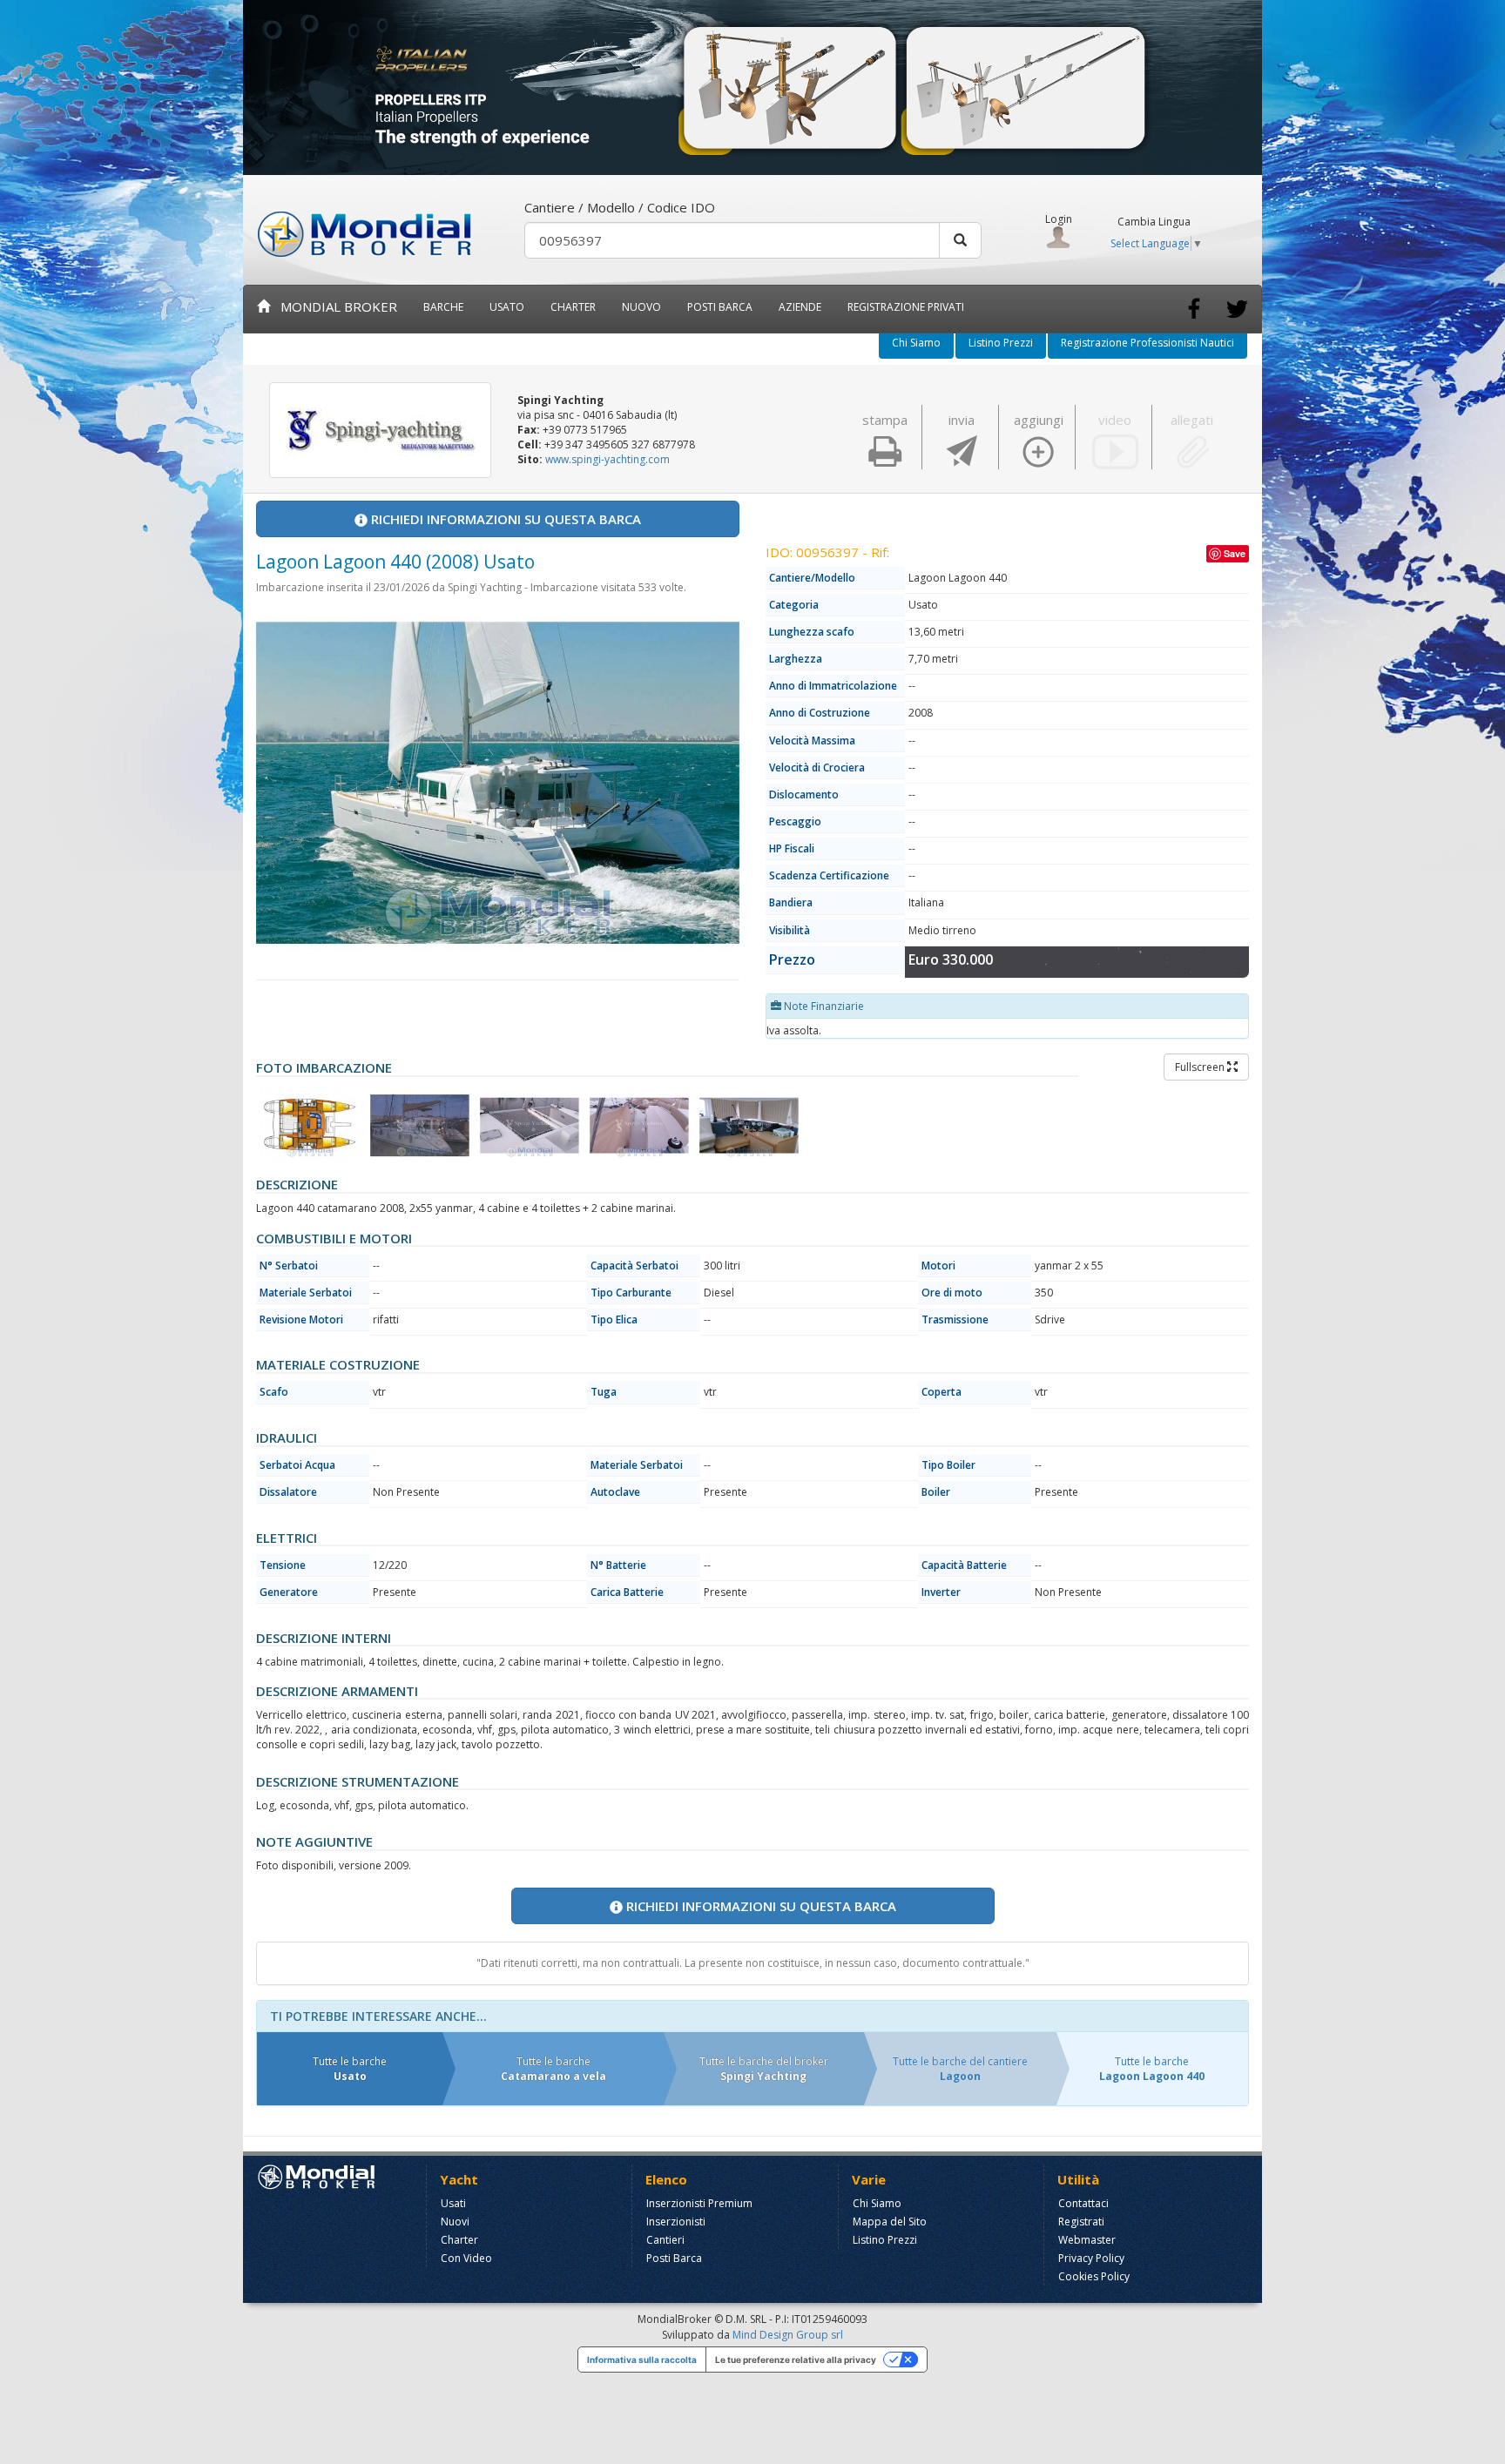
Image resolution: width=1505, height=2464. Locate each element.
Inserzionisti (676, 2222)
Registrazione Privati (906, 307)
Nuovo (641, 307)
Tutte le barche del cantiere (960, 2069)
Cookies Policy (1094, 2276)
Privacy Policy (1091, 2258)
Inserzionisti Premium (699, 2203)
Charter (459, 2240)
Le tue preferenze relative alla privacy (796, 2360)
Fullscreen (1201, 1067)
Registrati (1081, 2222)
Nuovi (455, 2222)
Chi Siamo (916, 343)
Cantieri (665, 2240)
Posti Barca (720, 307)
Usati (453, 2203)
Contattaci (1083, 2203)
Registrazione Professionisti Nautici (1147, 343)
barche (443, 307)
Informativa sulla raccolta (642, 2360)
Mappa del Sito (890, 2222)
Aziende (800, 307)
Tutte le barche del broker (764, 2069)
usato (507, 307)
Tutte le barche (350, 2069)
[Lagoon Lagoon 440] (310, 1125)
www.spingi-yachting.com (607, 459)
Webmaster (1087, 2240)
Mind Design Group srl (788, 2335)
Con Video (466, 2258)
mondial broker (334, 306)
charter (573, 307)
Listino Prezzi (1001, 343)
